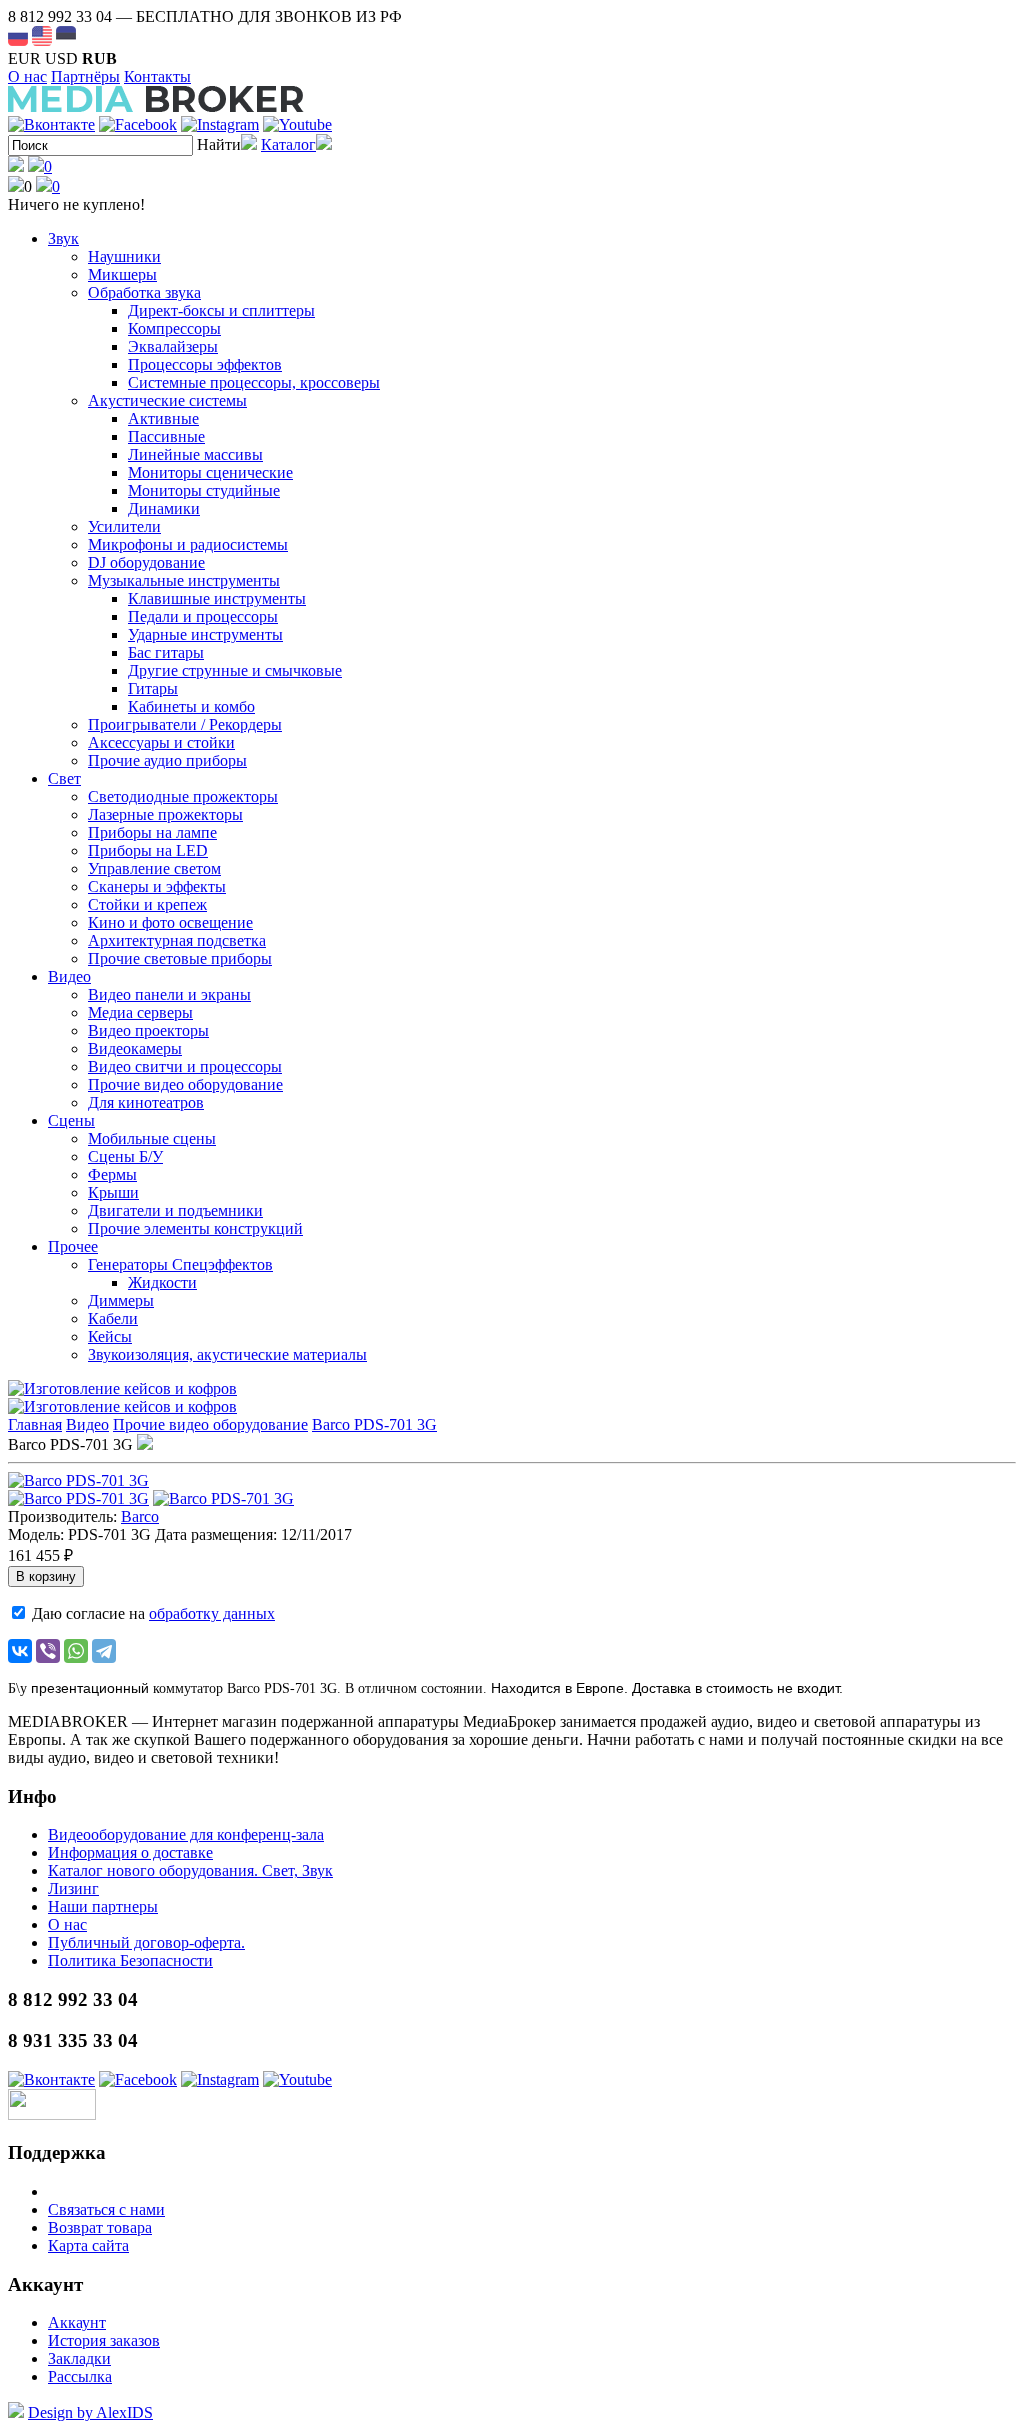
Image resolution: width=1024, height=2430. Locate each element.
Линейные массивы (195, 454)
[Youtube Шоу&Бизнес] (297, 124)
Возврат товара (100, 2227)
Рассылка (80, 2376)
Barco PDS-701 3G (374, 1424)
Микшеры (122, 274)
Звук (63, 238)
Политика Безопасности (130, 1960)
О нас (27, 76)
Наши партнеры (103, 1906)
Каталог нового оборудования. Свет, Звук (190, 1870)
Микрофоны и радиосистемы (188, 544)
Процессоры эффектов (205, 364)
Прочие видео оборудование (185, 1084)
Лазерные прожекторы (165, 814)
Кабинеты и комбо (191, 706)
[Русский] (18, 36)
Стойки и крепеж (147, 904)
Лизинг (73, 1888)
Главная (35, 1424)
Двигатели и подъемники (175, 1210)
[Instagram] (220, 124)
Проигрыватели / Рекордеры (185, 724)
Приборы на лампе (152, 832)
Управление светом (154, 868)
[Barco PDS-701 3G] (78, 1480)
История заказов (104, 2340)
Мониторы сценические (210, 472)
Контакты (157, 76)
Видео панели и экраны (169, 994)
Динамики (164, 508)
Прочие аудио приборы (167, 760)
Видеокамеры (135, 1048)
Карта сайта (88, 2245)
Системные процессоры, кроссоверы (254, 382)
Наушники (124, 256)
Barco (140, 1516)
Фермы (112, 1174)
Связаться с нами (106, 2209)
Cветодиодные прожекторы (183, 796)
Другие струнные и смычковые (235, 670)
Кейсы (110, 1336)
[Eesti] (66, 36)
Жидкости (162, 1282)
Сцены (71, 1120)
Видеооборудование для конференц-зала (186, 1834)
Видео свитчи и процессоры (185, 1066)
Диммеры (121, 1300)
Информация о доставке (130, 1852)
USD (61, 58)
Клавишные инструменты (217, 598)
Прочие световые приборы (180, 958)
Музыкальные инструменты (184, 580)
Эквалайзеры (173, 346)
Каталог (288, 144)
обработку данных (212, 1613)
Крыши (113, 1192)
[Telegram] (104, 1651)
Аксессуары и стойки (161, 742)
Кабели (113, 1318)
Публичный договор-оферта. (146, 1942)
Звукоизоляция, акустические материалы (227, 1354)
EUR (24, 58)
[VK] (51, 124)
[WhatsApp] (76, 1651)
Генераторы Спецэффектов (180, 1264)
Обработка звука (144, 292)
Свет (64, 778)
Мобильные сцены (152, 1138)
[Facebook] (138, 124)
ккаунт (77, 2322)
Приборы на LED (148, 850)
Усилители (124, 526)
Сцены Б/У (125, 1156)
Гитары (153, 688)
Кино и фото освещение (170, 922)
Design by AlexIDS (90, 2412)
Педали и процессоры (203, 616)
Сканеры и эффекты (157, 886)
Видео (69, 976)
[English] (42, 36)
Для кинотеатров (146, 1102)
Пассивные (166, 436)
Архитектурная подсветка (177, 940)
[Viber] (48, 1651)
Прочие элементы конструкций (195, 1228)
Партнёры (85, 76)
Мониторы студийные (204, 490)
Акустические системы (167, 400)
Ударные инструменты (205, 634)
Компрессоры (174, 328)
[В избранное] (145, 1444)
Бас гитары (166, 652)
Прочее (73, 1246)
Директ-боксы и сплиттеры (221, 310)
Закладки (79, 2358)
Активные (163, 418)
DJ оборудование (146, 562)
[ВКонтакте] (20, 1651)
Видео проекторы (148, 1030)
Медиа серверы (140, 1012)
